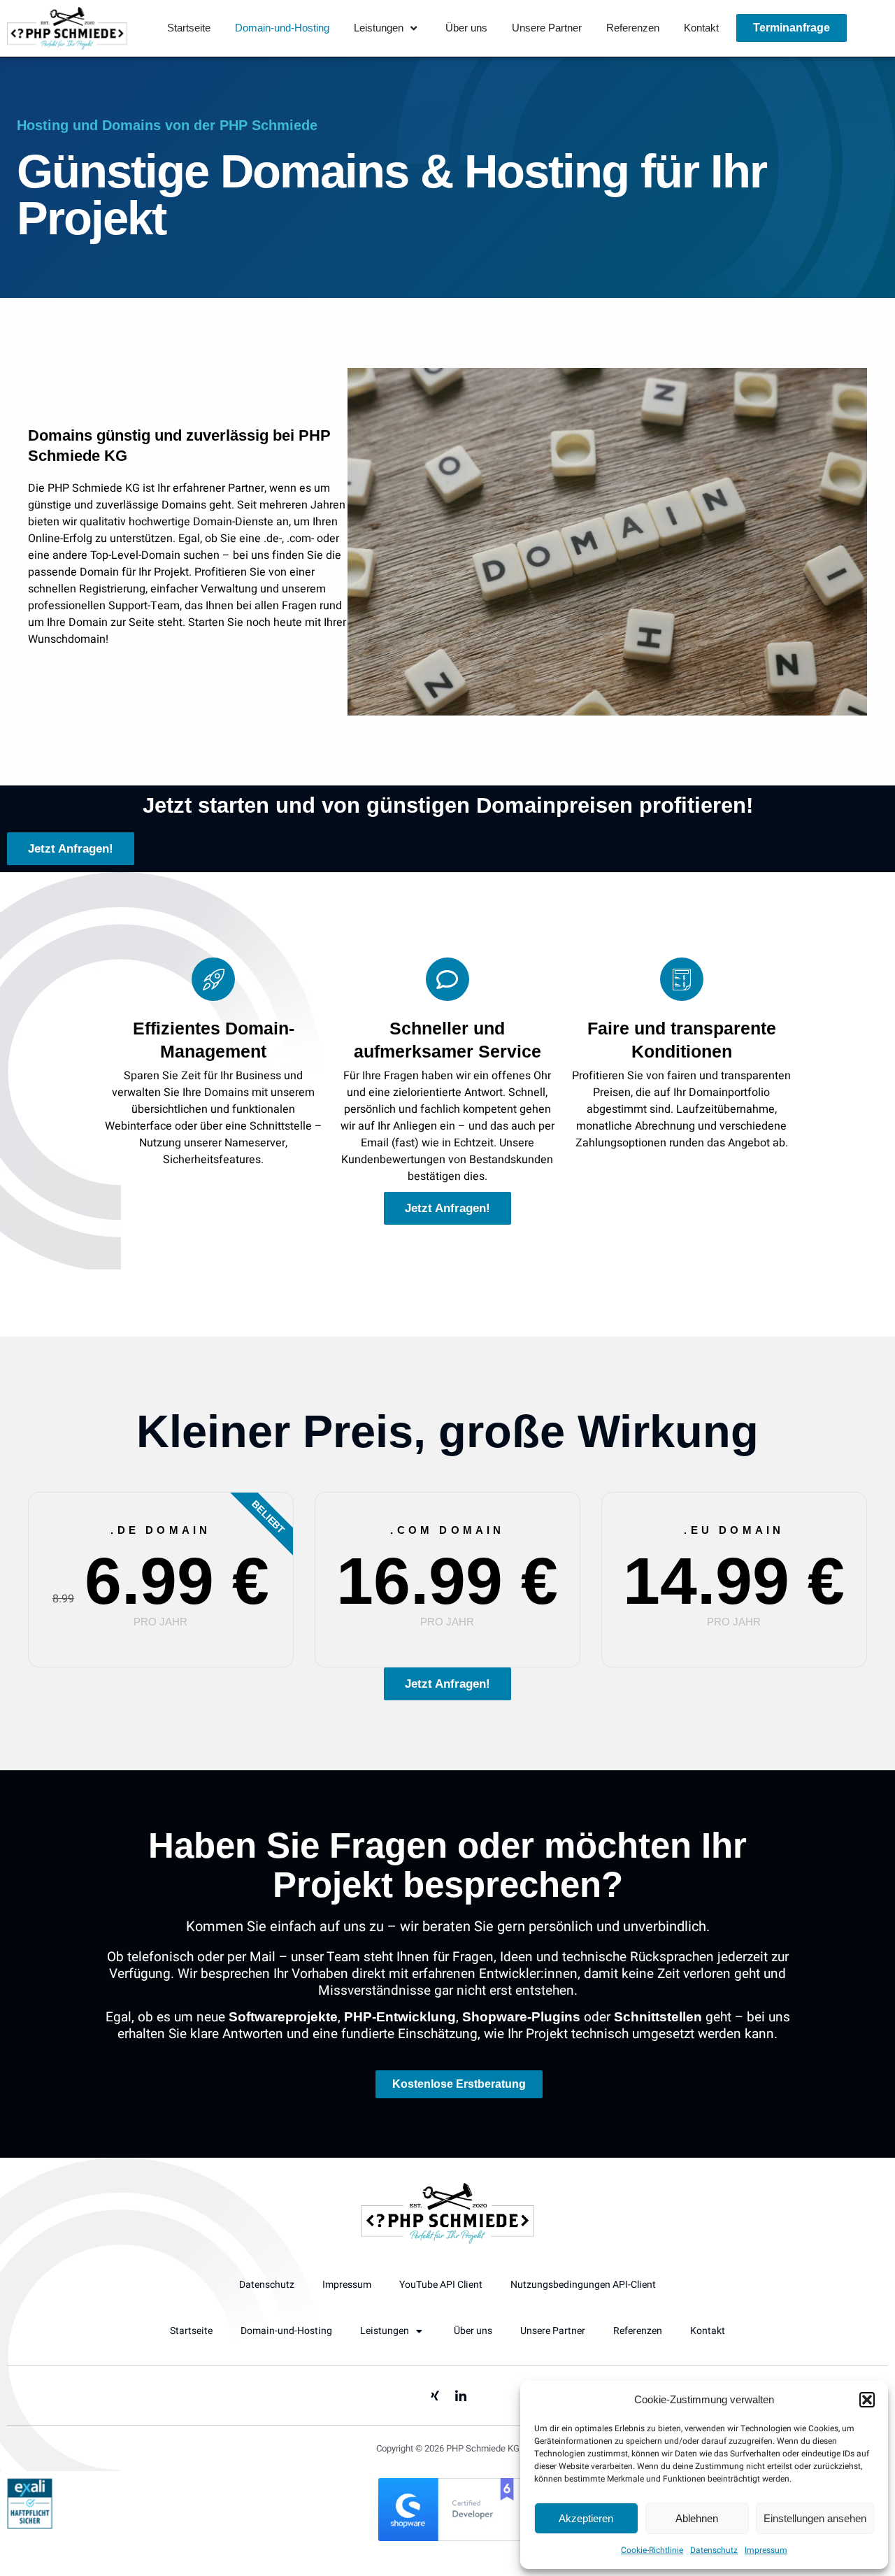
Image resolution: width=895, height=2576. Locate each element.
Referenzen (633, 28)
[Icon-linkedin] (461, 2396)
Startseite (189, 28)
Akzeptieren (586, 2518)
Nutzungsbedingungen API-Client (583, 2285)
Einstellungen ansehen (815, 2518)
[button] (867, 2400)
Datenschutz (714, 2550)
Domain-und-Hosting (282, 28)
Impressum (766, 2550)
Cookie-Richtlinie (652, 2550)
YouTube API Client (441, 2285)
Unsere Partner (547, 28)
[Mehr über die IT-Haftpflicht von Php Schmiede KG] (30, 2526)
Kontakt (701, 28)
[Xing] (435, 2396)
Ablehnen (697, 2518)
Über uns (466, 28)
